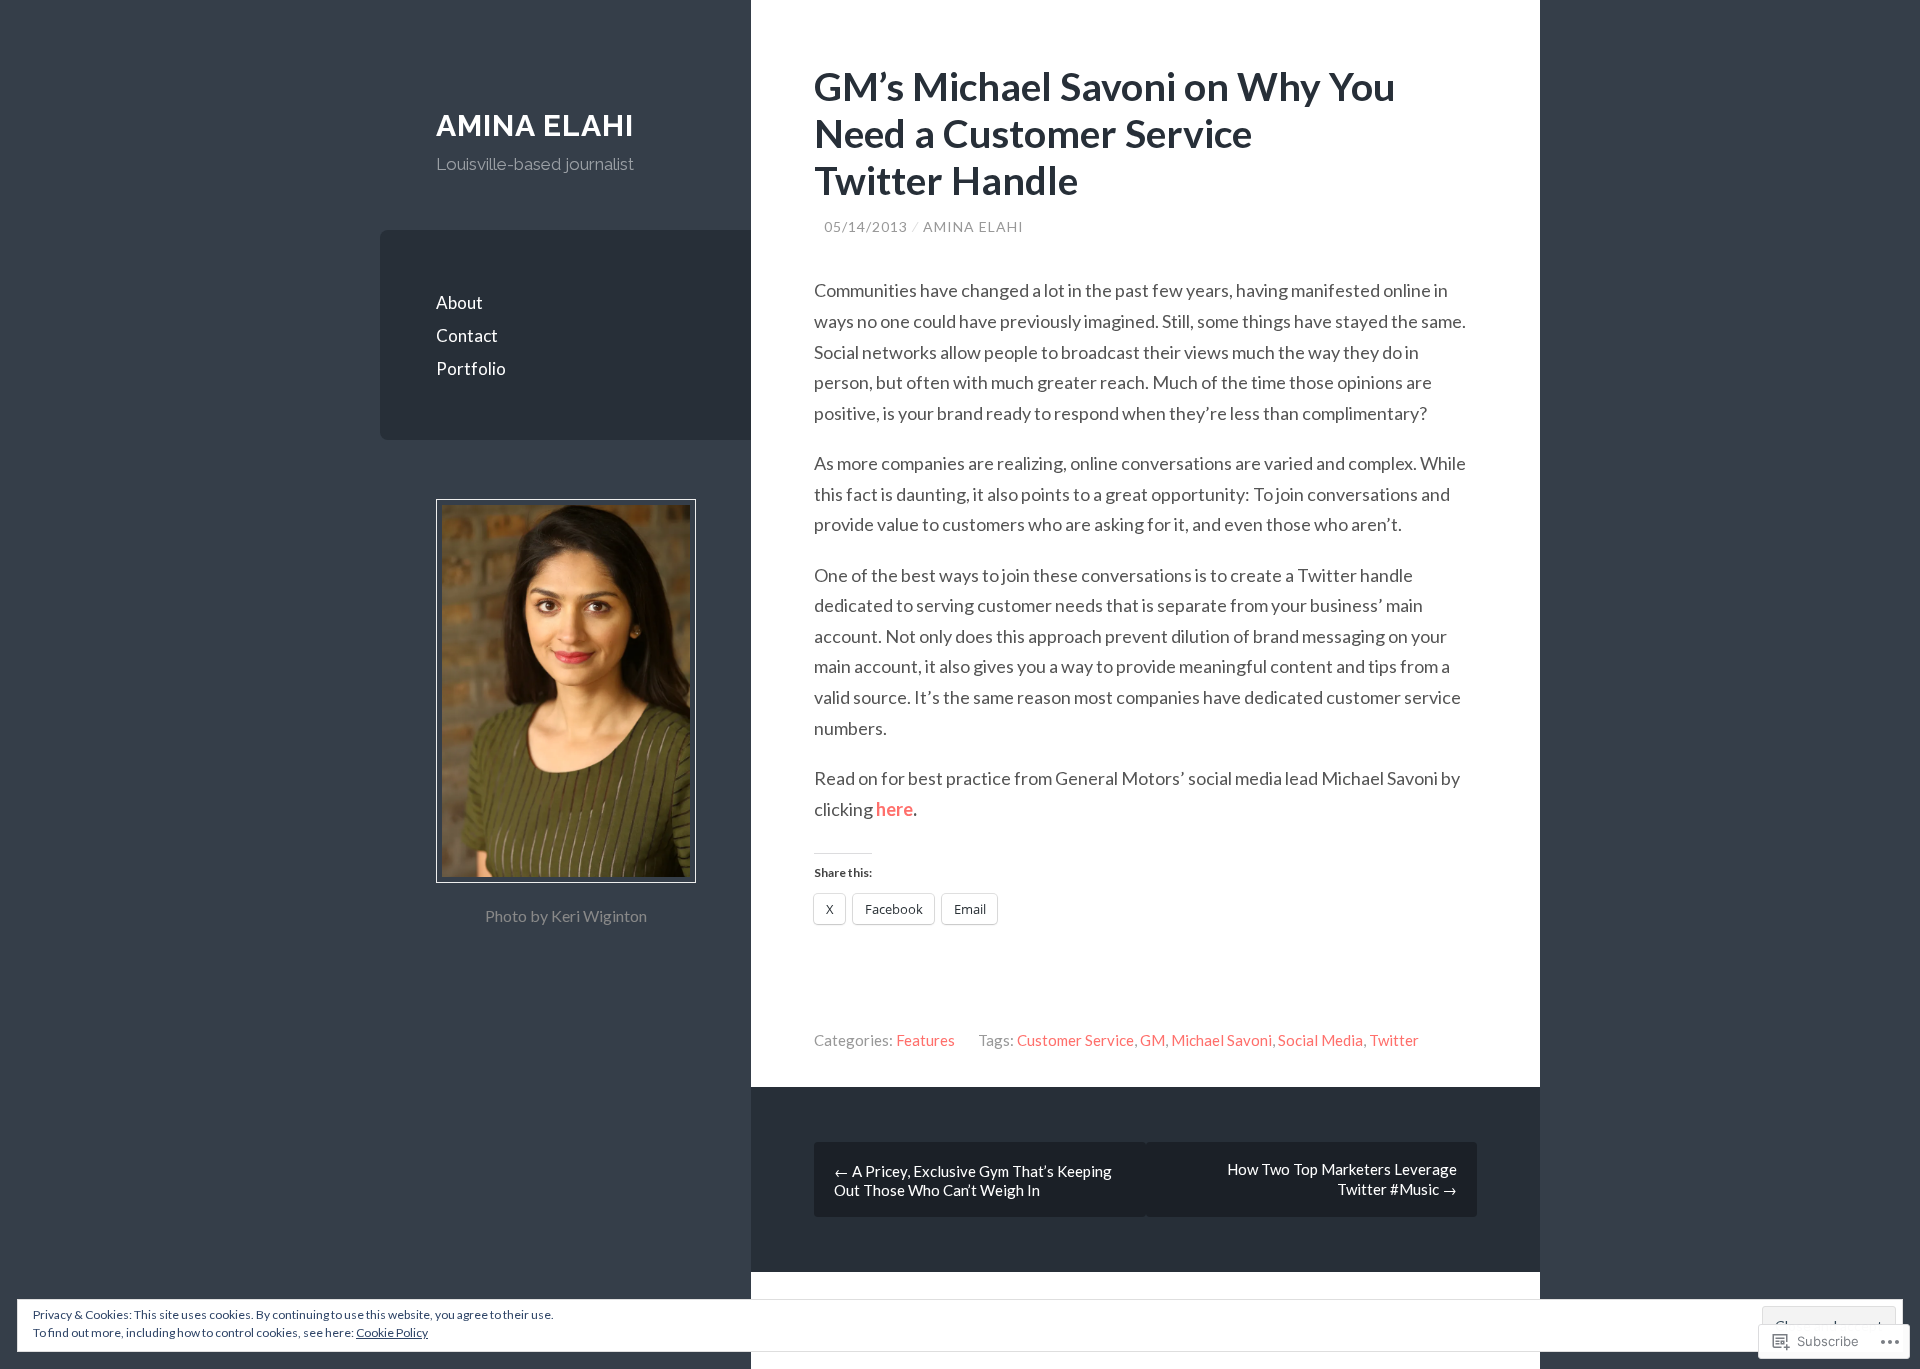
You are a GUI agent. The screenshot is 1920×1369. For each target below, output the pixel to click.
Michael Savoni (1221, 1040)
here (894, 809)
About (459, 302)
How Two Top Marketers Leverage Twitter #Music (1342, 1179)
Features (925, 1040)
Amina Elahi (535, 125)
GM (1152, 1040)
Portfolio (471, 368)
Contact (467, 335)
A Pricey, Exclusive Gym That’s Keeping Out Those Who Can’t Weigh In (973, 1180)
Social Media (1320, 1040)
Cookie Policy (392, 1332)
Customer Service (1075, 1040)
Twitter (1394, 1040)
